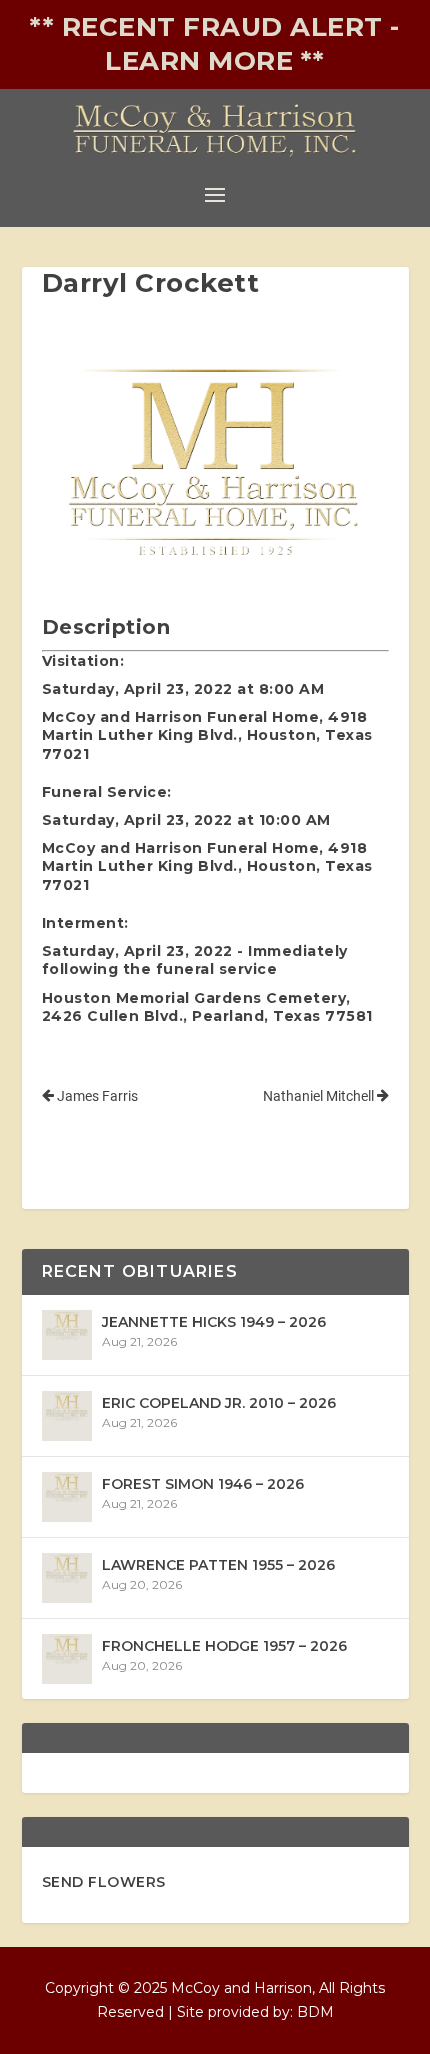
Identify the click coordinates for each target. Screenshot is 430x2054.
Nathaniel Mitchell (320, 1096)
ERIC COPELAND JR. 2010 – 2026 (219, 1403)
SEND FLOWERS (104, 1882)
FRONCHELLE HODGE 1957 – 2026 (224, 1646)
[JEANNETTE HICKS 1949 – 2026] (67, 1335)
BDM (315, 2012)
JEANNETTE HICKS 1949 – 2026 (214, 1322)
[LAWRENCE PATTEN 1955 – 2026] (67, 1578)
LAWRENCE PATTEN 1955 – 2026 (218, 1565)
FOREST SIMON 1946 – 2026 (203, 1484)
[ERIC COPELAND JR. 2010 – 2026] (67, 1416)
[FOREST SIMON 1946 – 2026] (67, 1497)
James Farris (96, 1096)
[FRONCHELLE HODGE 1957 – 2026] (67, 1659)
